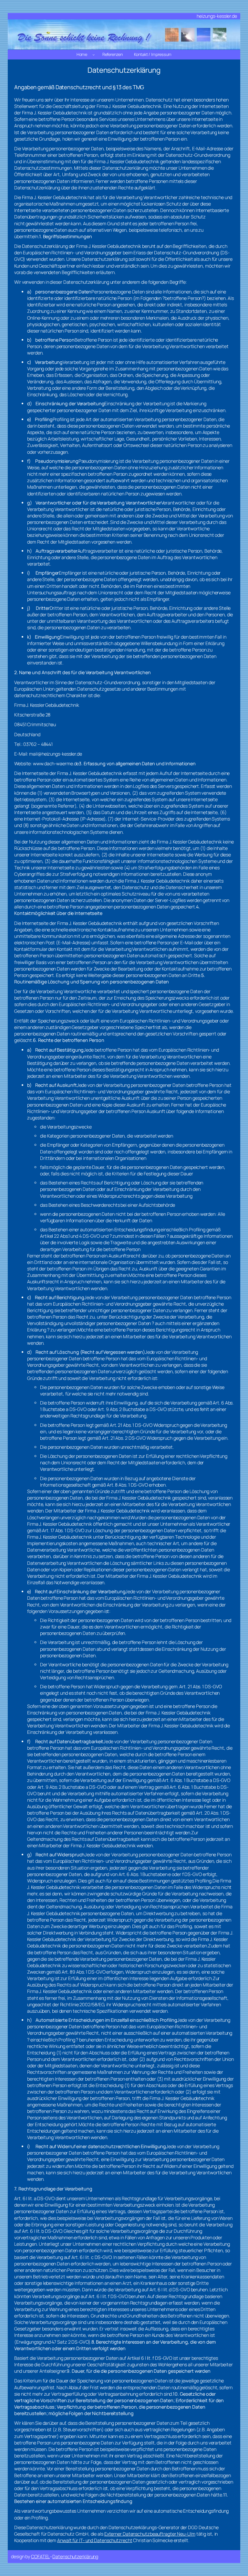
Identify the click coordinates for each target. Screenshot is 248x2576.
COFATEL (40, 2556)
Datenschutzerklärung (75, 2556)
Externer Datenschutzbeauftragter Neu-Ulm (150, 2534)
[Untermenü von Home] (94, 55)
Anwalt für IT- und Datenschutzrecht (95, 2540)
